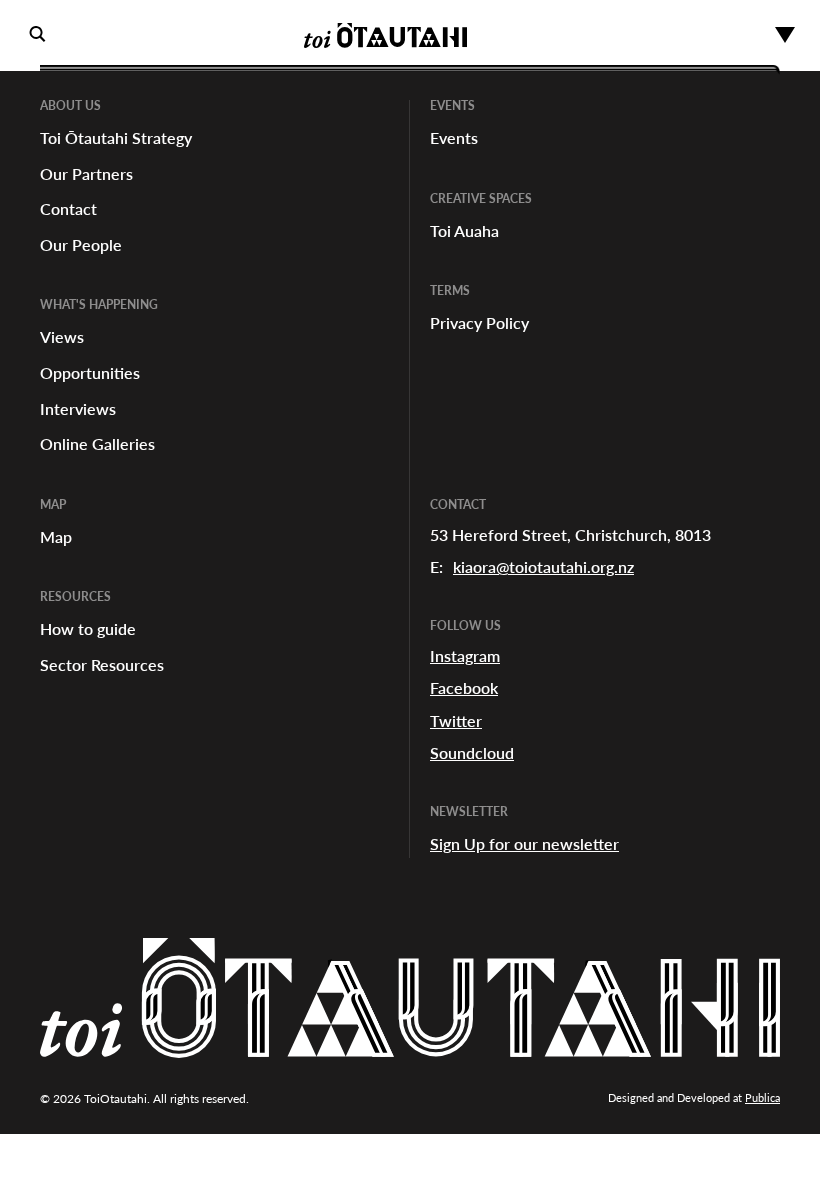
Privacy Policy (479, 322)
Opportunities (90, 372)
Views (62, 336)
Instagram (465, 655)
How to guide (88, 628)
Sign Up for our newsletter (524, 843)
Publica (762, 1097)
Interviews (78, 408)
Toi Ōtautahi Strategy (116, 137)
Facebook (464, 687)
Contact (68, 208)
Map (56, 536)
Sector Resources (102, 664)
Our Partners (86, 173)
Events (454, 137)
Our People (81, 244)
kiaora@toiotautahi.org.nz (543, 566)
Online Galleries (97, 443)
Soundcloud (472, 752)
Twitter (456, 720)
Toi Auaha (464, 230)
